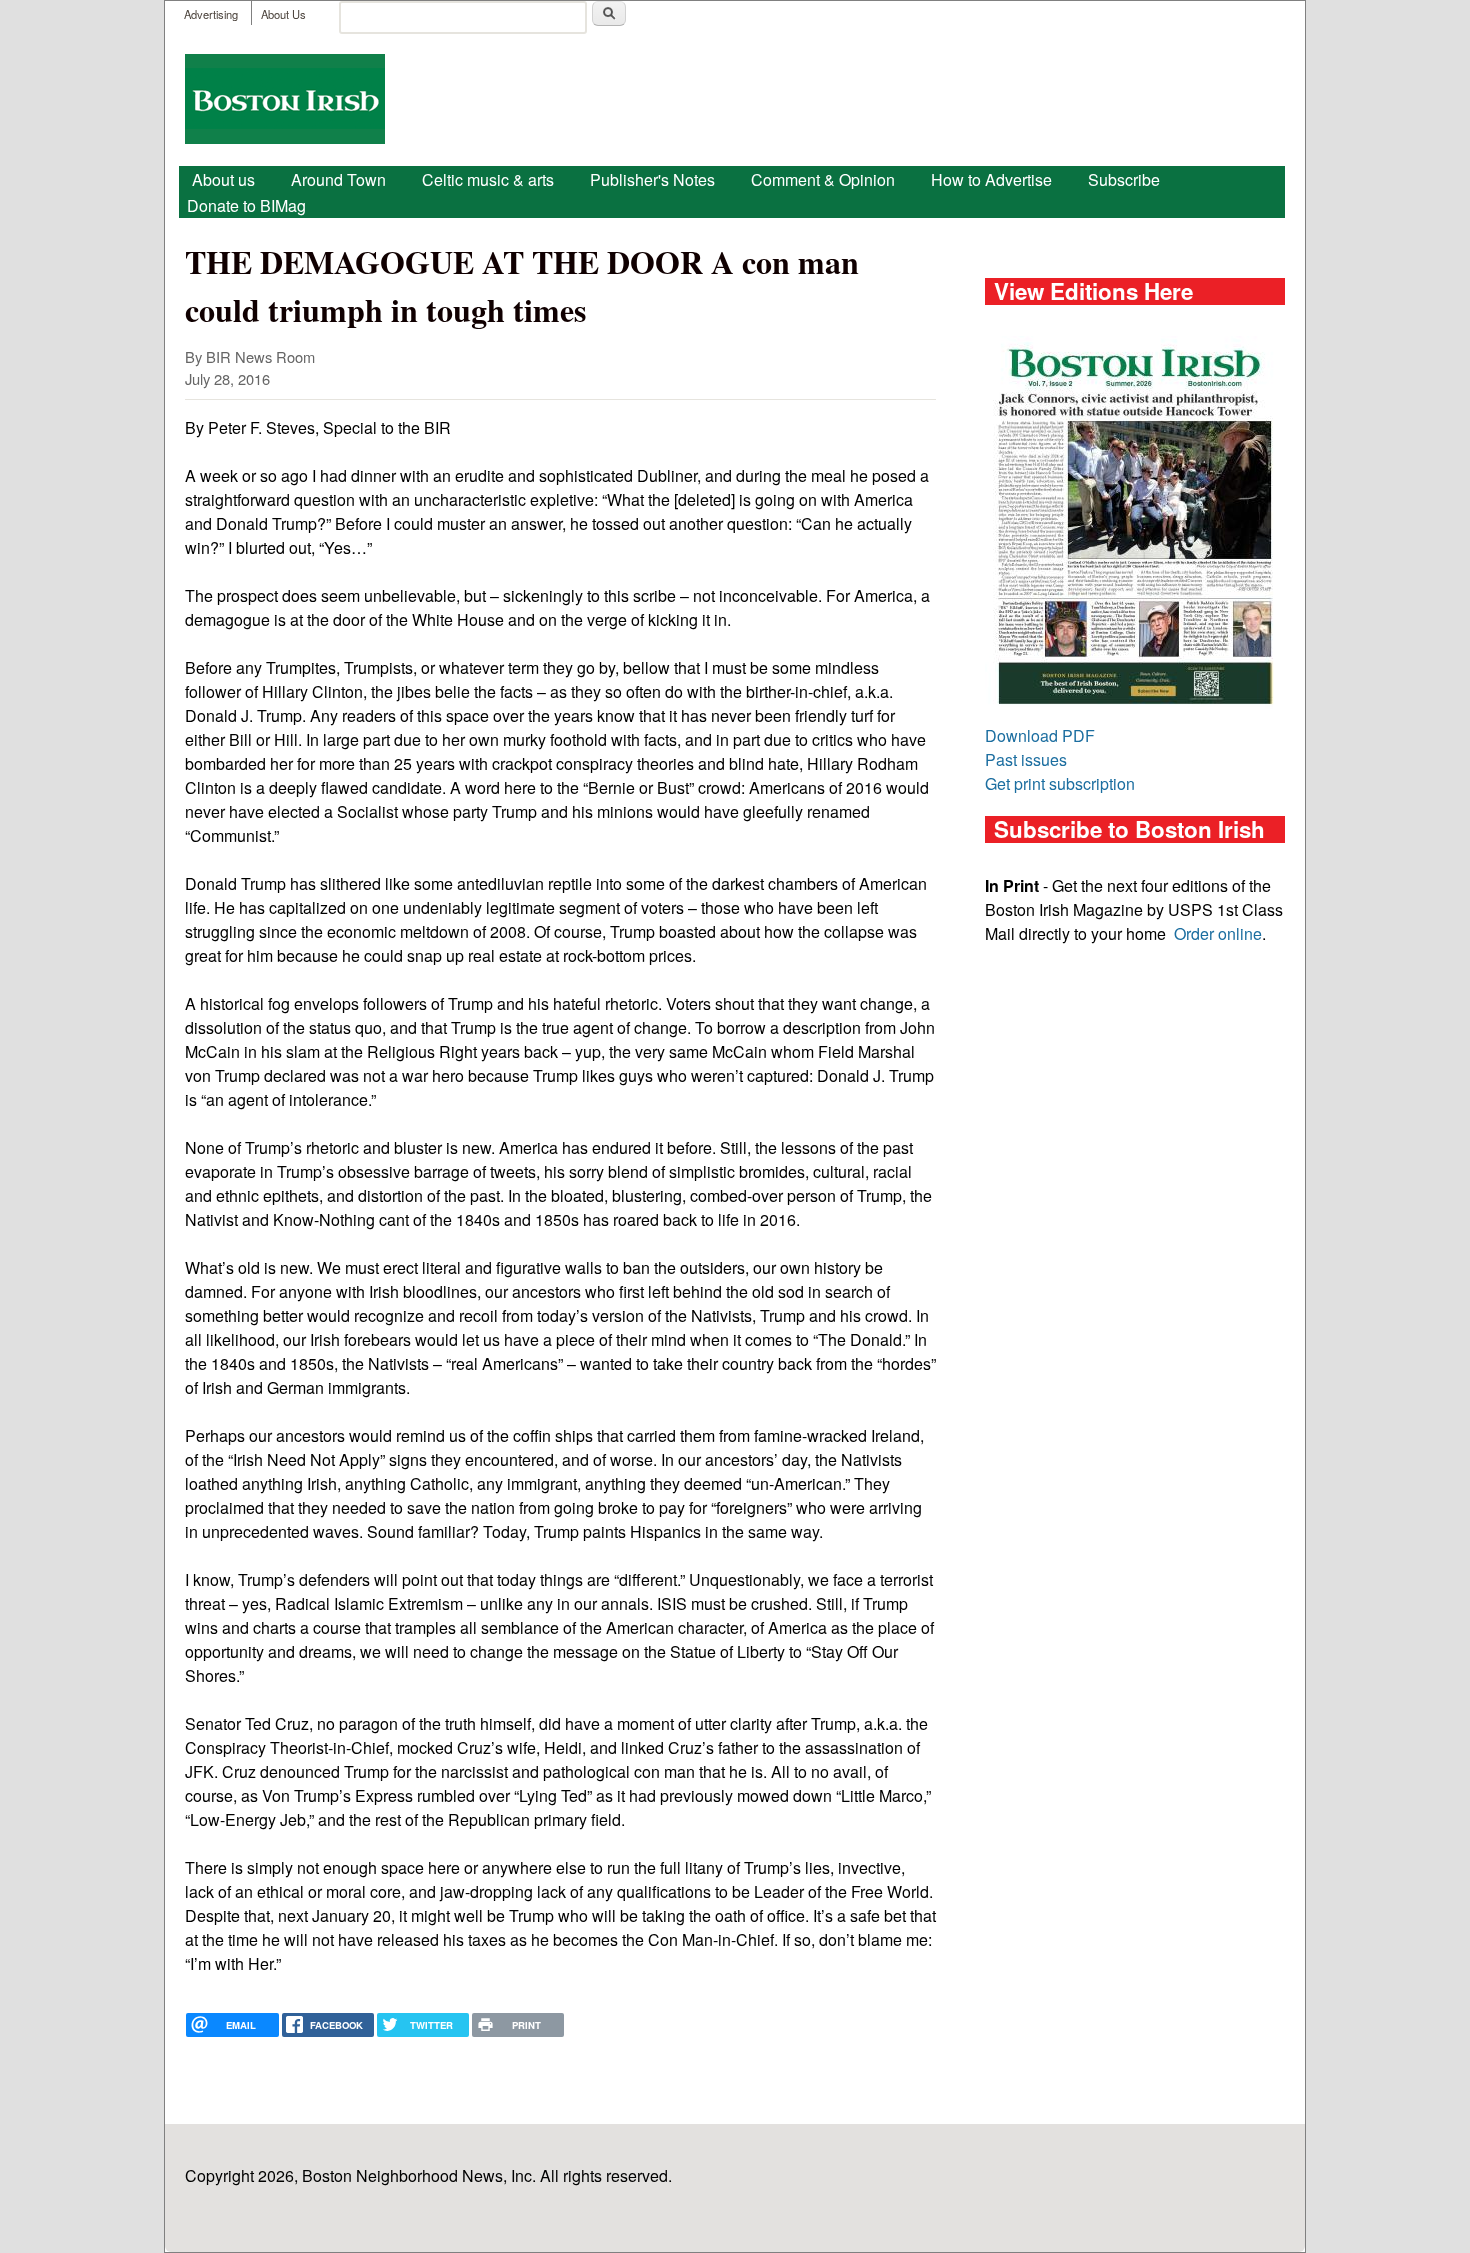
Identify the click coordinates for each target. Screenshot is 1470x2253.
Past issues (1026, 759)
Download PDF (1040, 735)
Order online (1218, 933)
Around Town (338, 179)
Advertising (211, 14)
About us (223, 179)
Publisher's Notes (652, 179)
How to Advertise (991, 179)
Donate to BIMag (246, 205)
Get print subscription (1060, 783)
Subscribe (1124, 179)
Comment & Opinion (823, 179)
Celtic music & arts (488, 179)
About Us (283, 14)
